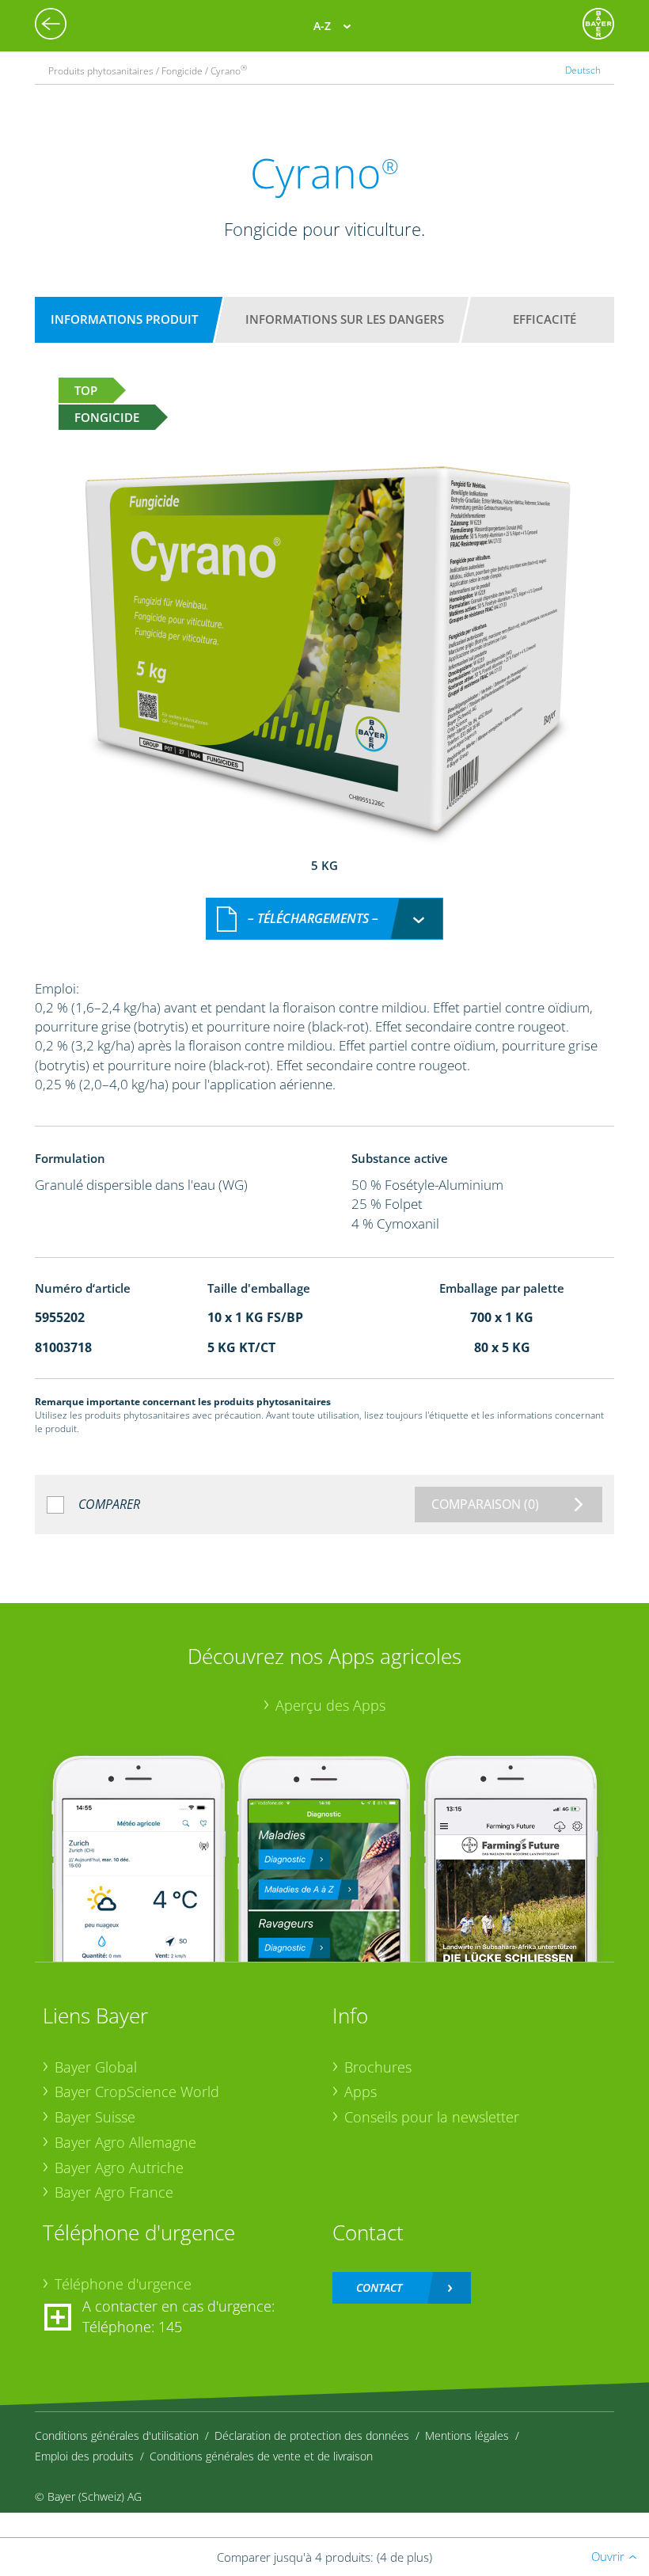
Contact (379, 2287)
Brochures (378, 2067)
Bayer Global (96, 2067)
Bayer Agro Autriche (119, 2168)
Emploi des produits (84, 2456)
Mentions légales (467, 2435)
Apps (361, 2092)
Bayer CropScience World (137, 2092)
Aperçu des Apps (330, 1705)
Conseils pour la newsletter (432, 2117)
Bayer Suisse (95, 2117)
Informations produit (124, 319)
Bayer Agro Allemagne (125, 2142)
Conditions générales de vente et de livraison (261, 2456)
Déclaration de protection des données (312, 2435)
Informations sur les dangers (345, 319)
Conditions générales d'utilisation (117, 2435)
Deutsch (583, 70)
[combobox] (324, 919)
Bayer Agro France (114, 2192)
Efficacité (545, 319)
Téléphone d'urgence (123, 2284)
